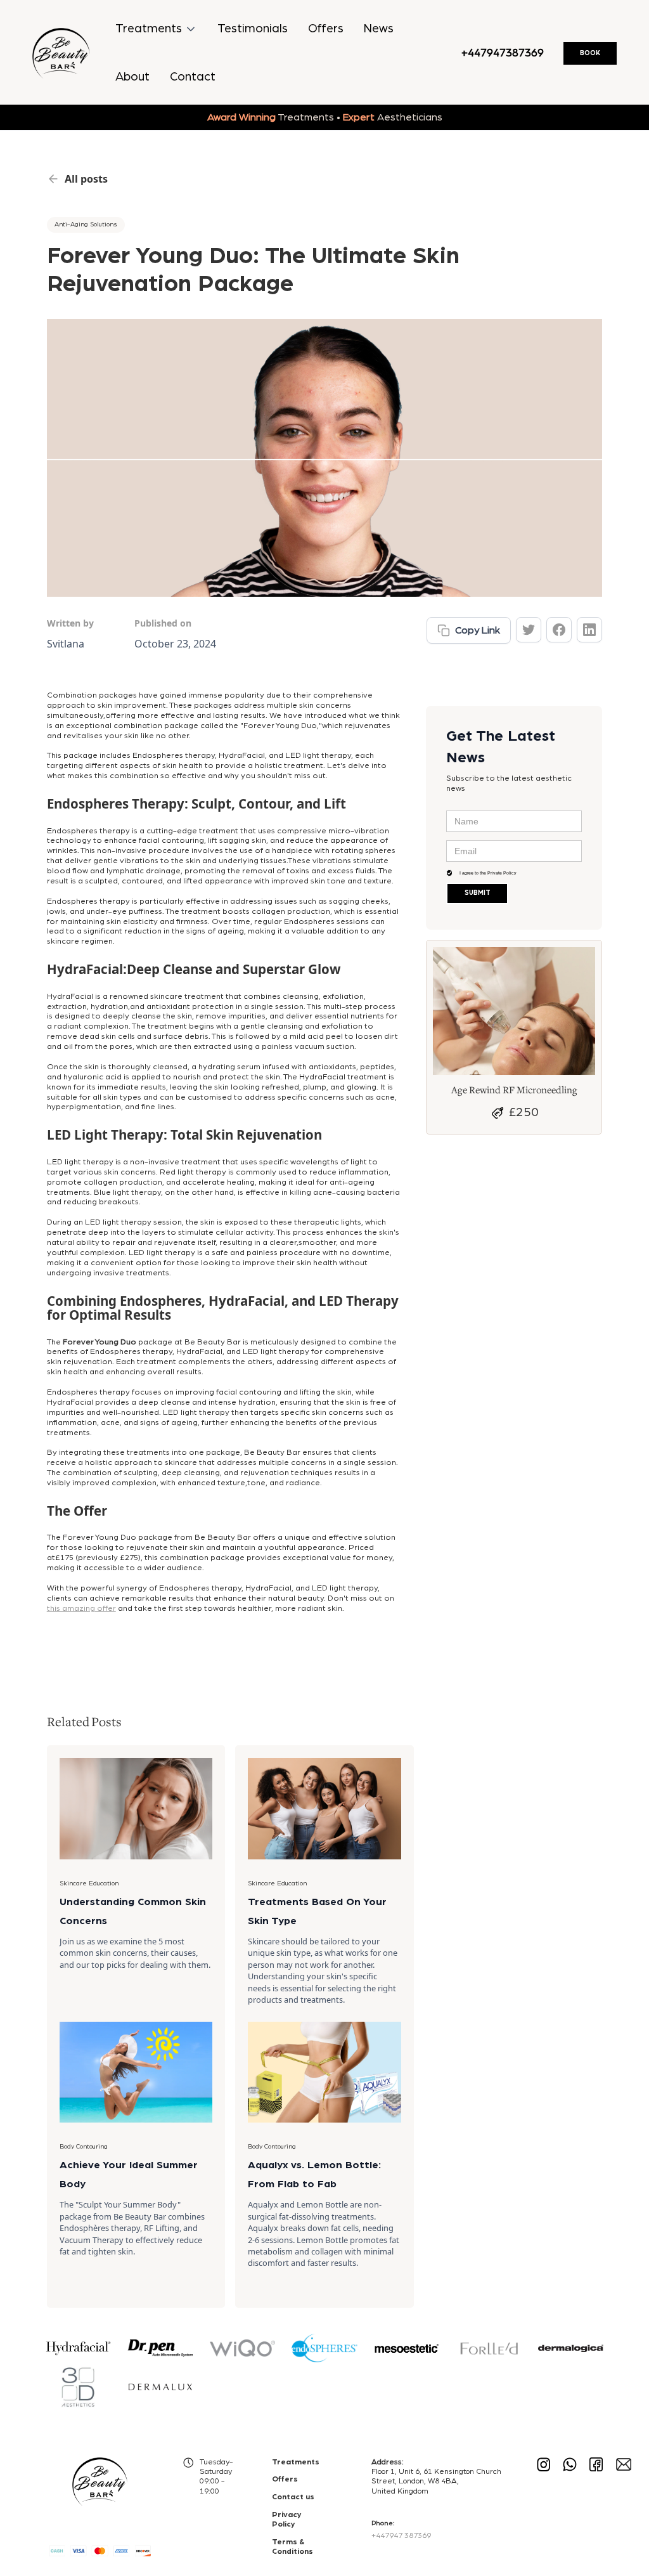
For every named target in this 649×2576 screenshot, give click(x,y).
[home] (61, 53)
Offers (326, 29)
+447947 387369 (401, 2535)
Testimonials (253, 29)
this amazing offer (81, 1609)
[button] (156, 29)
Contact (193, 77)
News (379, 29)
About (132, 77)
